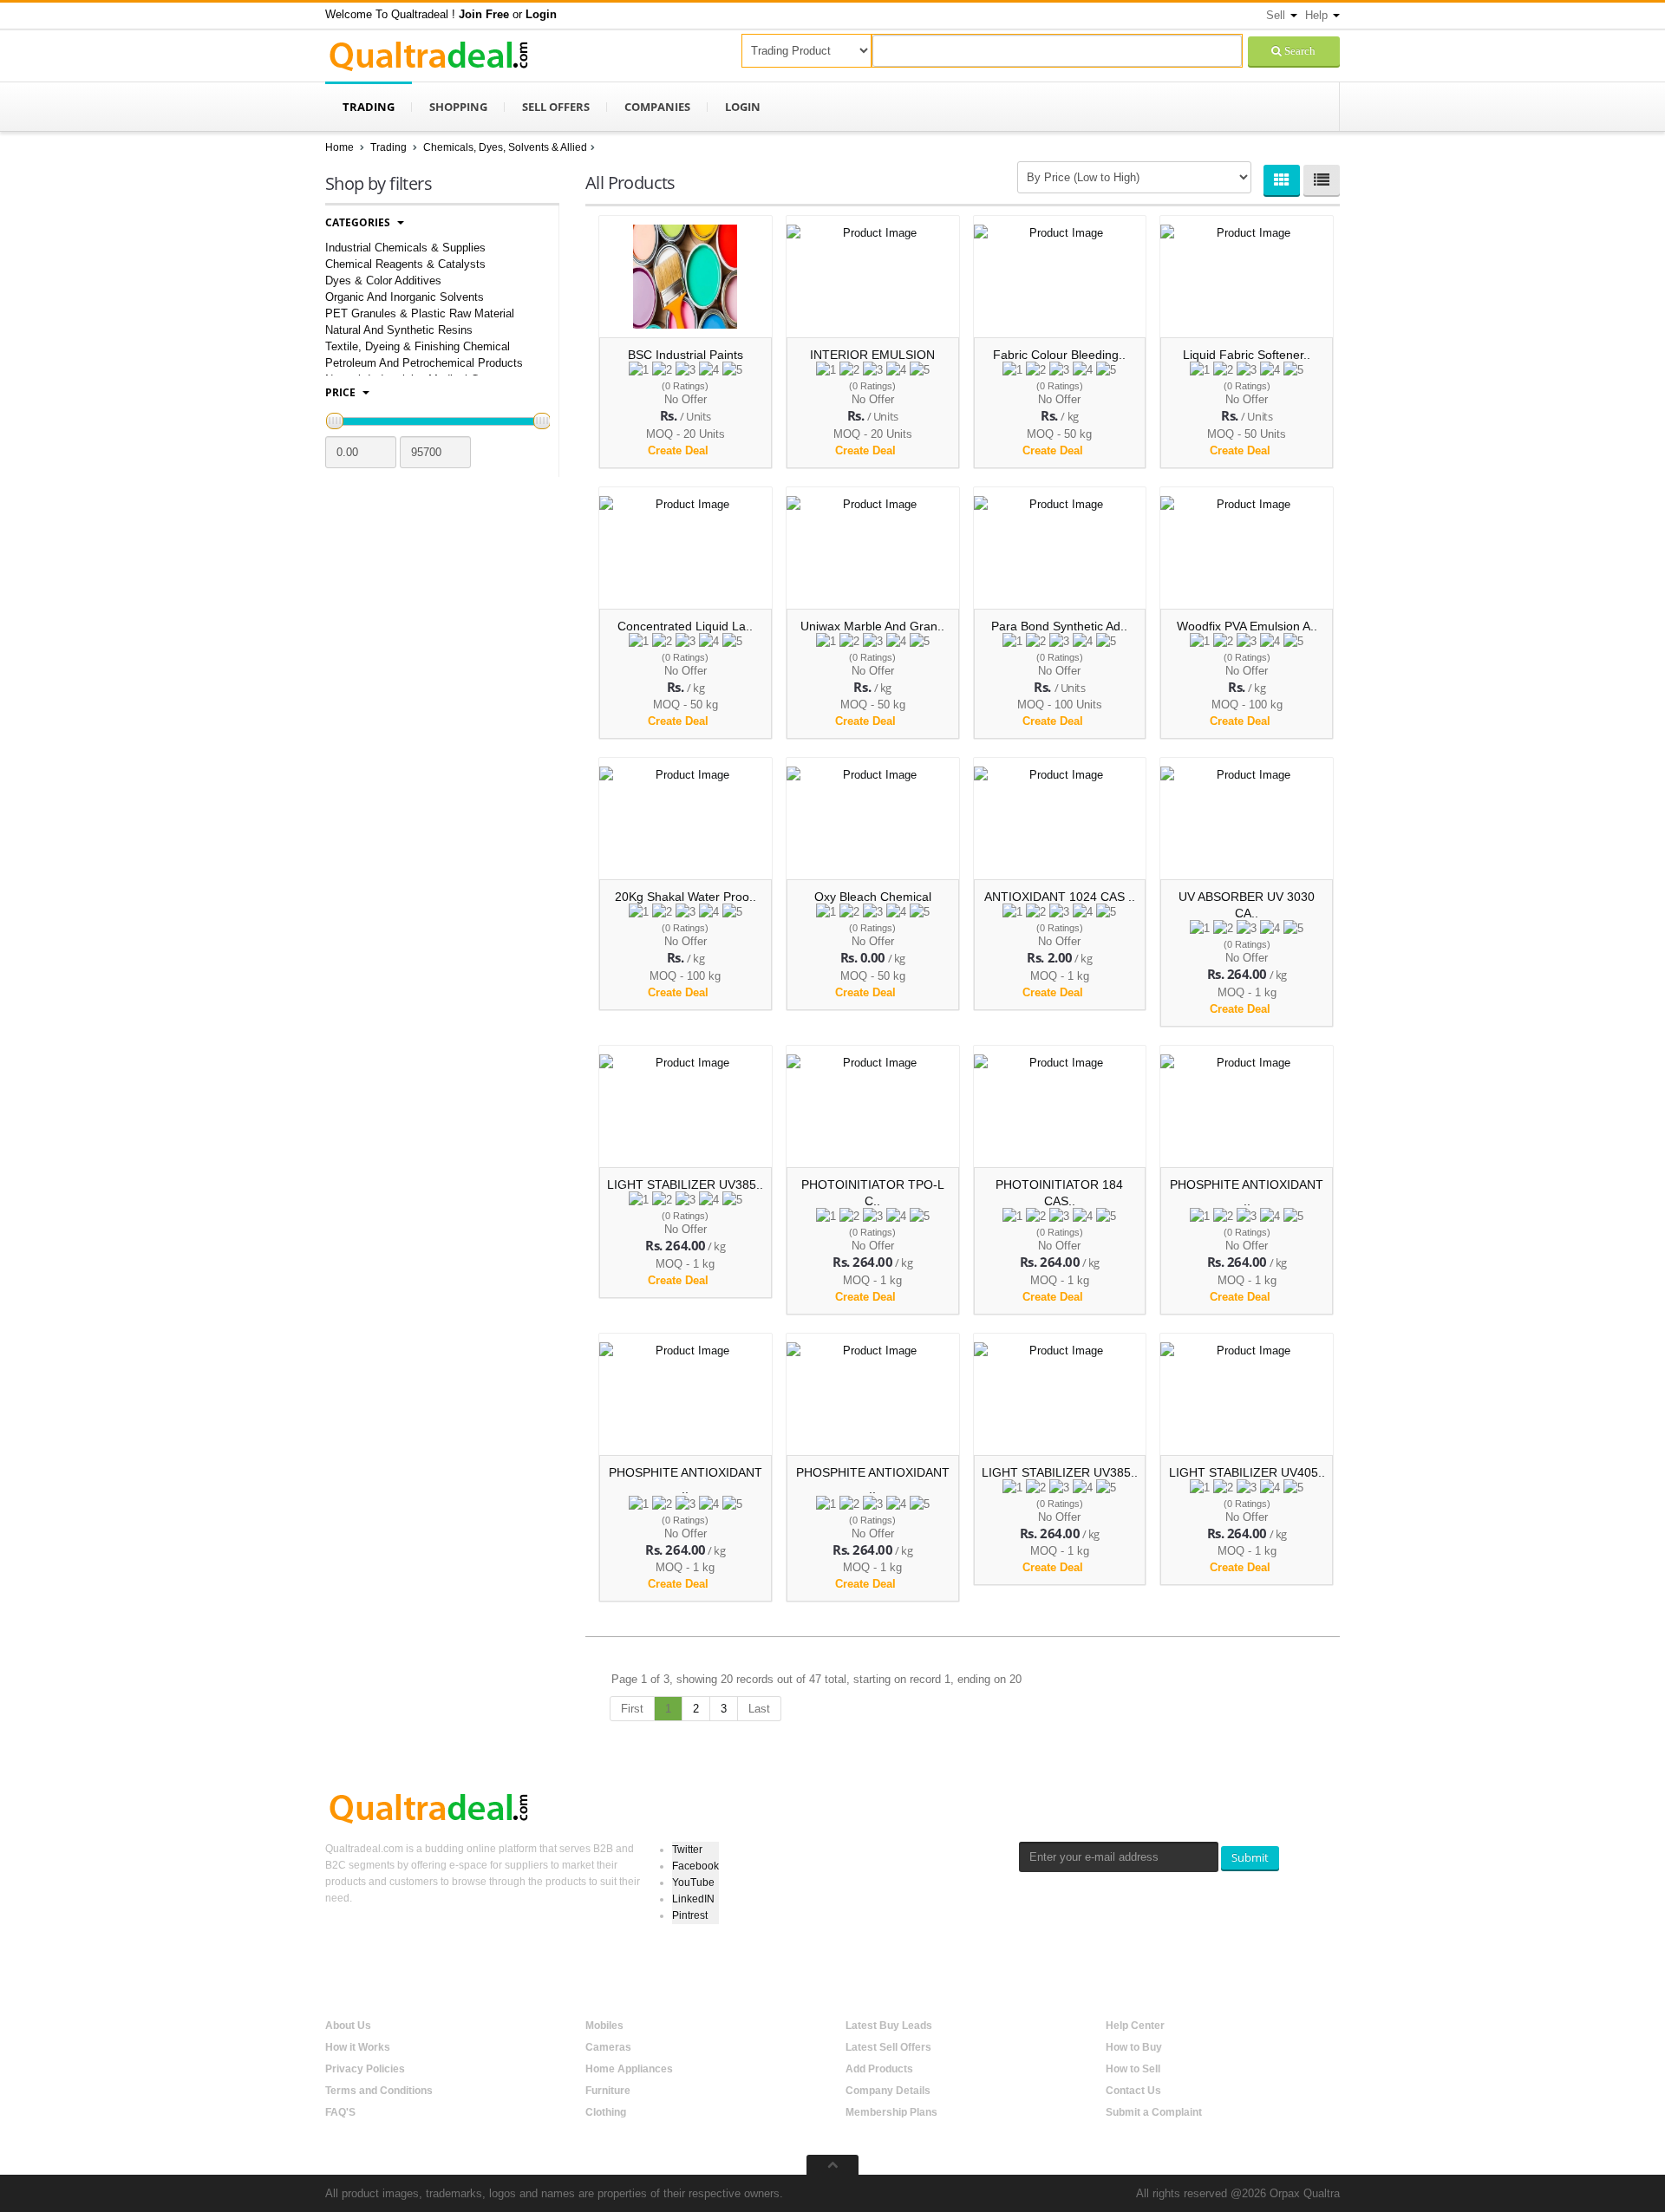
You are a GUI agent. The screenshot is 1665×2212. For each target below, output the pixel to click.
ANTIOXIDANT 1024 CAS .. (1060, 897)
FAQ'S (340, 2112)
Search (1299, 51)
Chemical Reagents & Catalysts (405, 264)
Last (759, 1709)
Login (743, 107)
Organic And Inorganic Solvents (405, 297)
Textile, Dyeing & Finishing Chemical (418, 346)
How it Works (358, 2047)
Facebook (695, 1866)
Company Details (888, 2091)
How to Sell (1133, 2069)
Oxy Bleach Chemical (873, 897)
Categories (359, 222)
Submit (1250, 1857)
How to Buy (1134, 2047)
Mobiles (604, 2026)
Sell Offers (556, 107)
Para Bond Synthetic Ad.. (1059, 626)
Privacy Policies (365, 2069)
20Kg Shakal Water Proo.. (686, 897)
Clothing (606, 2112)
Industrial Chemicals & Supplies (405, 248)
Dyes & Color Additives (383, 281)
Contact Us (1133, 2091)
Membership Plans (891, 2112)
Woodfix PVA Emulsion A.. (1247, 626)
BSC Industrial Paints (686, 355)
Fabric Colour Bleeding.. (1059, 355)
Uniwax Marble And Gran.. (872, 626)
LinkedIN (693, 1899)
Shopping (458, 107)
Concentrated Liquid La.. (685, 626)
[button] (484, 14)
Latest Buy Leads (889, 2026)
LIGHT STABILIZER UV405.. (1247, 1472)
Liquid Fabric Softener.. (1247, 355)
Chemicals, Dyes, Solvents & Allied (505, 147)
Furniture (608, 2091)
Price (342, 392)
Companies (657, 107)
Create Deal (680, 450)
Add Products (879, 2069)
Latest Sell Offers (888, 2047)
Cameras (608, 2047)
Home (340, 147)
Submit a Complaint (1154, 2112)
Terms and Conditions (379, 2091)
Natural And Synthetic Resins (399, 330)
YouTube (693, 1882)
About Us (348, 2026)
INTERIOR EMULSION (872, 355)
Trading (369, 107)
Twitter (687, 1850)
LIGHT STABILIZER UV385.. (685, 1184)
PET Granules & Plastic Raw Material (420, 313)
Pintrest (690, 1915)
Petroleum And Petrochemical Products (424, 363)
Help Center (1135, 2026)
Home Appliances (629, 2069)
